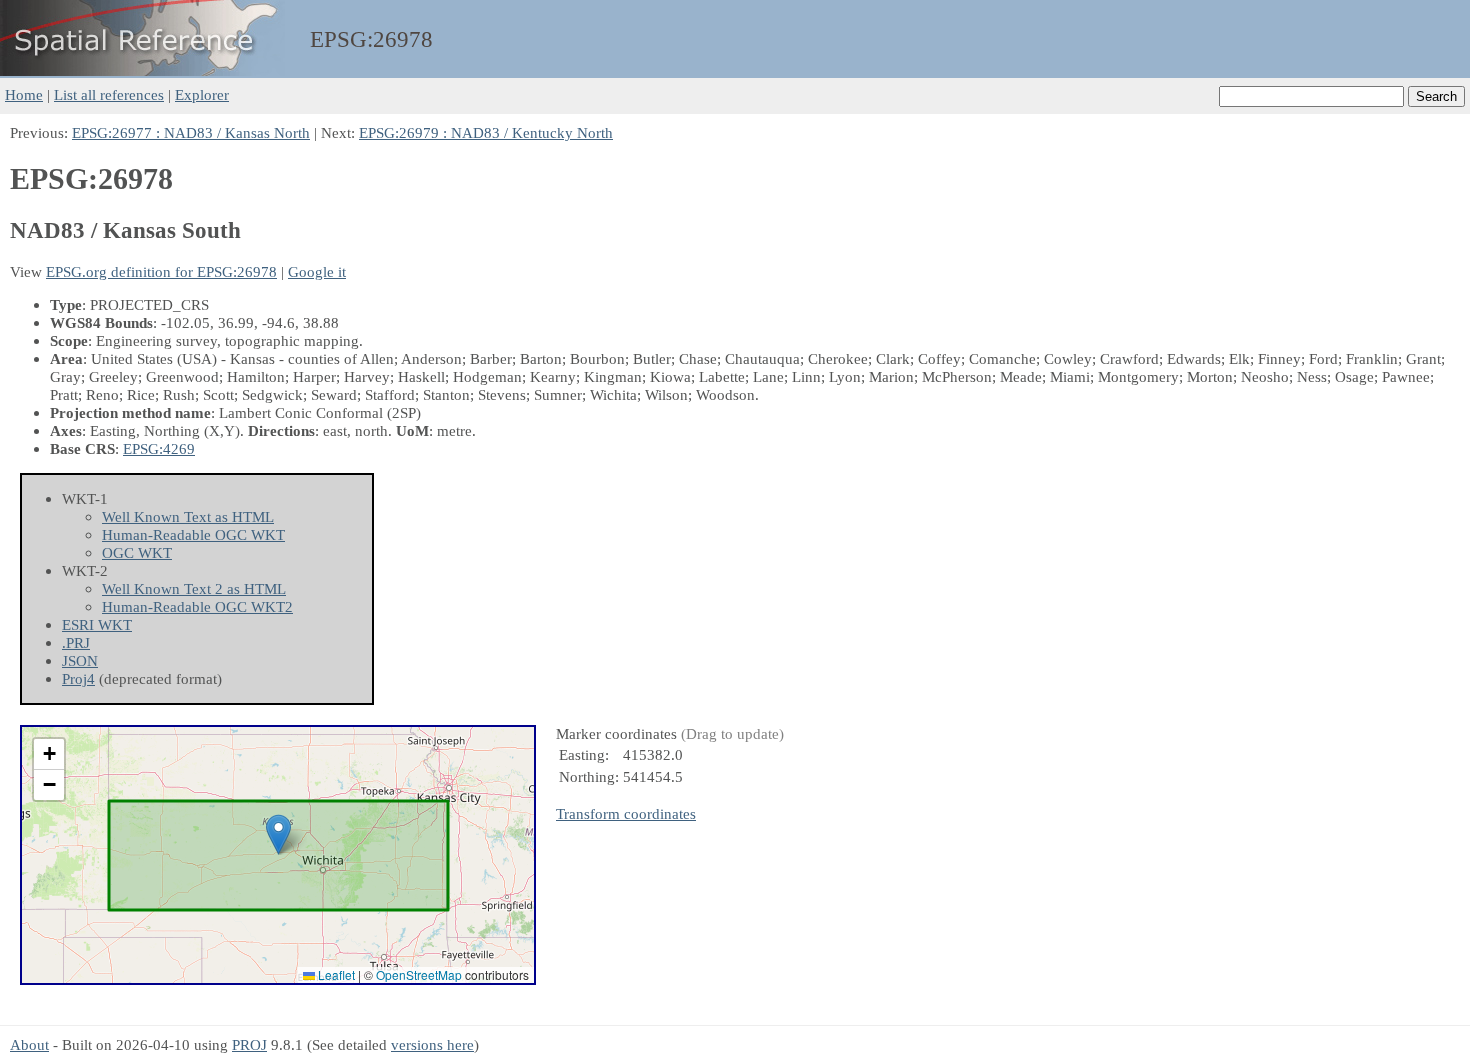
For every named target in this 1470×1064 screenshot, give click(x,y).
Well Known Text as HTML (188, 516)
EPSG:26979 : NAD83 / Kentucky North (486, 132)
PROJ (249, 1044)
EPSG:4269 (159, 448)
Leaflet (335, 974)
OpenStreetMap (419, 974)
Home (24, 94)
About (29, 1044)
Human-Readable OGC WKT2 (197, 606)
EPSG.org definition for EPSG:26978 (161, 271)
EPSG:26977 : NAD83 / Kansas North (191, 132)
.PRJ (76, 642)
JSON (80, 660)
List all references (109, 94)
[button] (278, 834)
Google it (317, 271)
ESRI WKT (97, 624)
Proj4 (78, 678)
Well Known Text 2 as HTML (194, 588)
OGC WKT (137, 552)
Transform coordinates (626, 813)
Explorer (202, 94)
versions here (432, 1044)
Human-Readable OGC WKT (193, 534)
